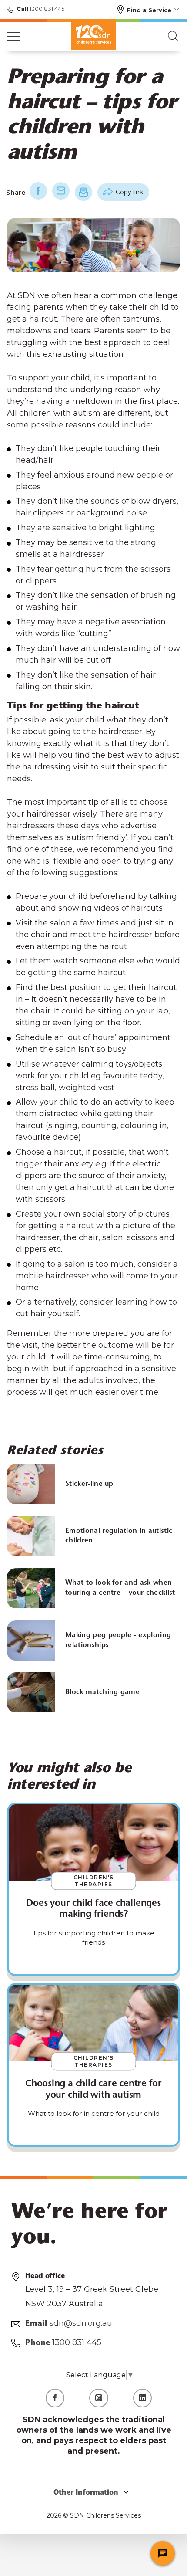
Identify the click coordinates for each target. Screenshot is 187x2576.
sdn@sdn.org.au (81, 2323)
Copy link (129, 192)
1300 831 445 (46, 9)
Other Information (87, 2493)
